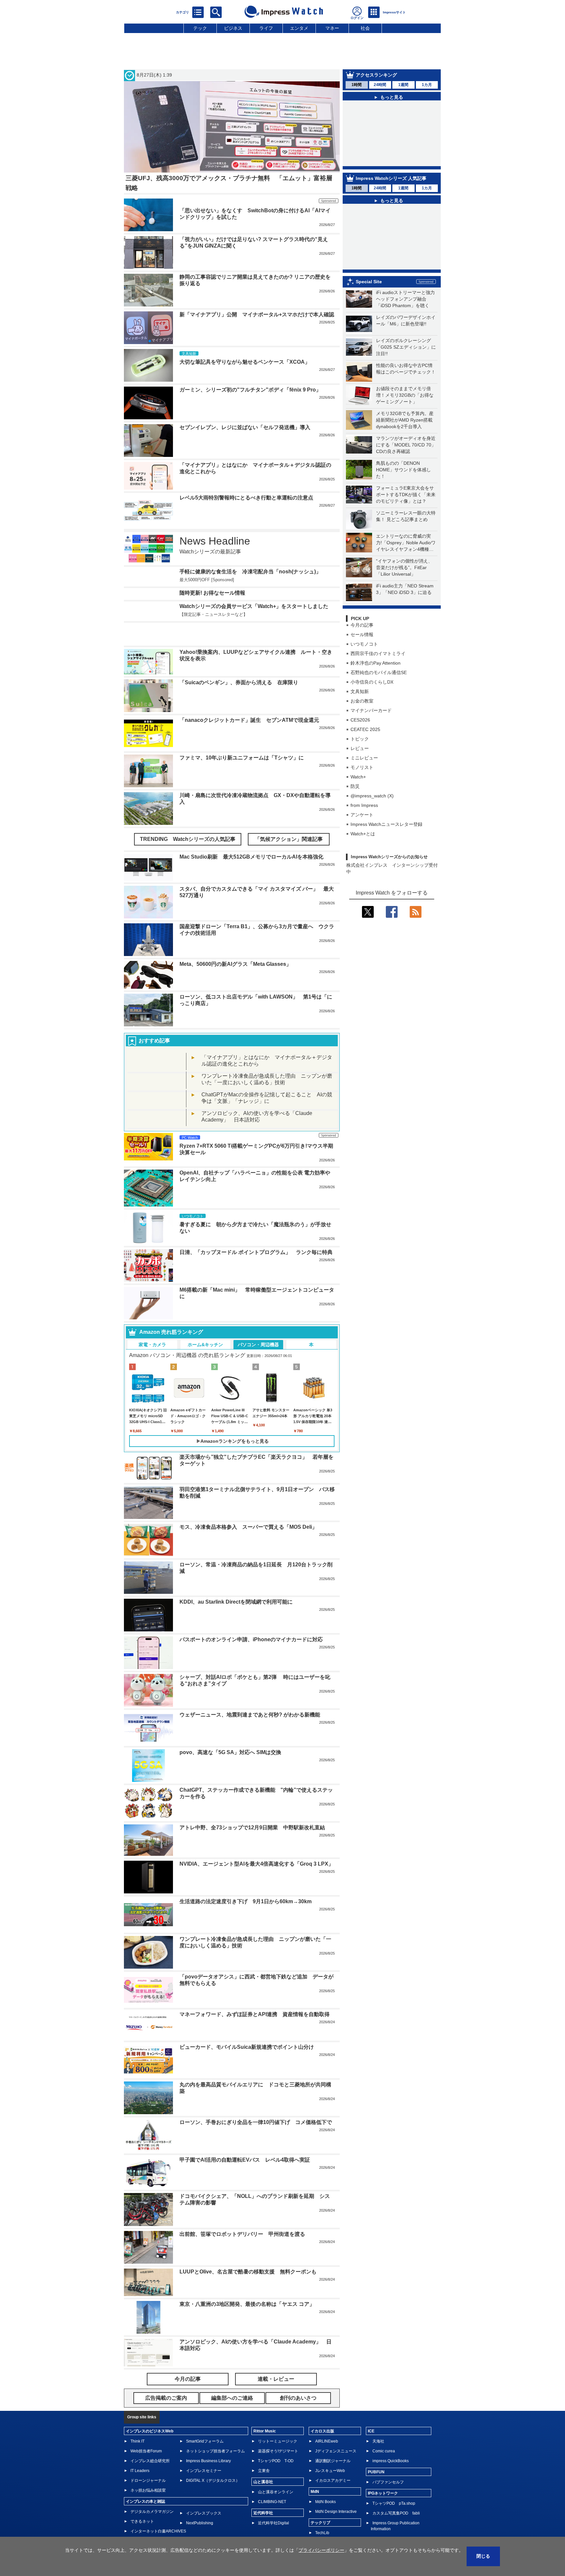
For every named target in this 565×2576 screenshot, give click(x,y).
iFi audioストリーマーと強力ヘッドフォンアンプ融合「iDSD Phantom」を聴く (405, 299)
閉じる (483, 2556)
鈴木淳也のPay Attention (376, 663)
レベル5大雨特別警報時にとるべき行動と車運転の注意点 (246, 498)
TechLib (322, 2513)
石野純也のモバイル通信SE (379, 672)
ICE (371, 2411)
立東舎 (264, 2451)
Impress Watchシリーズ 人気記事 (391, 178)
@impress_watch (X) (372, 796)
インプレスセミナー (204, 2451)
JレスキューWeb (330, 2451)
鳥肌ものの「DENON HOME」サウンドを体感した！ (403, 470)
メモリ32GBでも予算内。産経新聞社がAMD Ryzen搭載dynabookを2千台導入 (405, 420)
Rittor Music (265, 2411)
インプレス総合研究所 (150, 2441)
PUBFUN (376, 2452)
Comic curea (384, 2431)
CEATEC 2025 (365, 729)
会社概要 (338, 2536)
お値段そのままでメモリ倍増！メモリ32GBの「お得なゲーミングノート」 (405, 395)
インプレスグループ (370, 2536)
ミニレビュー (364, 758)
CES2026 (360, 720)
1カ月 (427, 85)
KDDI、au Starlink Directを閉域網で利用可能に (236, 1582)
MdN (315, 2472)
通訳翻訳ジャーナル (333, 2441)
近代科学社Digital (274, 2503)
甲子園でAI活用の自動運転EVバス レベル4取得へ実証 (245, 2140)
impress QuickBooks (391, 2441)
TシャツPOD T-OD (276, 2441)
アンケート (362, 815)
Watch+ (358, 777)
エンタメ (299, 28)
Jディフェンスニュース (336, 2431)
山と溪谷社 (263, 2462)
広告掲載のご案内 (223, 2536)
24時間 (380, 85)
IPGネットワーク (383, 2474)
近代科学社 (263, 2493)
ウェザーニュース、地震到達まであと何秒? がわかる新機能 (250, 1695)
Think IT (137, 2422)
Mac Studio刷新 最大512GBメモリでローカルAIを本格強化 (251, 837)
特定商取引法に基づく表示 (419, 2536)
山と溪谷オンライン (276, 2472)
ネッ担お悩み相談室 (148, 2471)
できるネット (142, 2502)
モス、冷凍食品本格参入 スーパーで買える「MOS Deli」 (248, 1507)
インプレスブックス (204, 2494)
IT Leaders (140, 2451)
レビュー (360, 748)
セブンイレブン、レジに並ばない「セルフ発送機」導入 (245, 427)
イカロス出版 (322, 2411)
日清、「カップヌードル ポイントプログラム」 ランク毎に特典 (256, 1233)
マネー (332, 28)
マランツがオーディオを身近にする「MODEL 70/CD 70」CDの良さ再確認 (406, 445)
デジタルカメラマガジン (152, 2492)
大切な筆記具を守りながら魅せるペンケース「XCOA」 (245, 362)
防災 (355, 786)
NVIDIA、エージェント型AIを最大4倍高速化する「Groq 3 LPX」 (257, 1844)
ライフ (266, 28)
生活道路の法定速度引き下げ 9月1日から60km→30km (246, 1882)
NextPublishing (200, 2503)
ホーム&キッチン (205, 1325)
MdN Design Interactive (336, 2492)
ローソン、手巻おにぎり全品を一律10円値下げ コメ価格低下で (256, 2103)
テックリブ (320, 2503)
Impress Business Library (208, 2441)
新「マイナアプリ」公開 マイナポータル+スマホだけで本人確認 (257, 314)
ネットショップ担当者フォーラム (215, 2431)
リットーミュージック (278, 2422)
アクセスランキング (376, 75)
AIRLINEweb (327, 2422)
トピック (360, 739)
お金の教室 (362, 701)
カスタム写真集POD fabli (396, 2494)
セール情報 (362, 635)
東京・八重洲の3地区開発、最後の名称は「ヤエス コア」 (247, 2284)
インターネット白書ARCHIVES (158, 2512)
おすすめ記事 (154, 1021)
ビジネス (233, 28)
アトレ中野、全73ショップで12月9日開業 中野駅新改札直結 (252, 1808)
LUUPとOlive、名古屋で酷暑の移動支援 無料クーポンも (248, 2252)
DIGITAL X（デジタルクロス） (213, 2461)
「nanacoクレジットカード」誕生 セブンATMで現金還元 (249, 700)
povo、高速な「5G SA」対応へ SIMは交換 (230, 1733)
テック (200, 28)
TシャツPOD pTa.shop (394, 2484)
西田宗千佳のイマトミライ (378, 653)
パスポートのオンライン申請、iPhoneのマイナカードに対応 (251, 1620)
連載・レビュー (276, 2359)
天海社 (378, 2422)
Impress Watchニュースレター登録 (386, 824)
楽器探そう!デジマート (278, 2431)
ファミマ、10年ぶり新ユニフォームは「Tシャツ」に (242, 738)
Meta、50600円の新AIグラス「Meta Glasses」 (235, 944)
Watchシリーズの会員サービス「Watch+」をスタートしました (254, 606)
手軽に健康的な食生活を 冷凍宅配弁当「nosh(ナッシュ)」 (250, 572)
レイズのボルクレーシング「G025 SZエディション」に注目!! (406, 347)
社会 (365, 28)
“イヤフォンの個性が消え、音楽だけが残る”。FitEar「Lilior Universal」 (404, 567)
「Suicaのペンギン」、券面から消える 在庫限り (239, 663)
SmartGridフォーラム (205, 2422)
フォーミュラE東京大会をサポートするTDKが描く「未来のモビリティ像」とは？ (406, 495)
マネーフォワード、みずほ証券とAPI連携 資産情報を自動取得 (255, 1995)
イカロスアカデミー (333, 2461)
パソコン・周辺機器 (258, 1325)
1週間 (403, 85)
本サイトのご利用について (147, 2536)
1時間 (357, 85)
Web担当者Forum (146, 2431)
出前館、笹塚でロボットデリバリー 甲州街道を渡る (242, 2214)
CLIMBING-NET (272, 2482)
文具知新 (360, 691)
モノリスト (362, 767)
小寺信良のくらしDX (372, 682)
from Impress (364, 805)
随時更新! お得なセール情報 (212, 593)
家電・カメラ (152, 1325)
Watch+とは (363, 834)
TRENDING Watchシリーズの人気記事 (188, 819)
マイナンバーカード (371, 710)
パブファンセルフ (388, 2463)
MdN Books (325, 2482)
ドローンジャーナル (148, 2461)
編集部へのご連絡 (262, 2536)
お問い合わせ (189, 2536)
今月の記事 (362, 625)
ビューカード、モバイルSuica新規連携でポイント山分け (247, 2027)
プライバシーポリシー (304, 2536)
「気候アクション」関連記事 (289, 819)
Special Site (369, 282)
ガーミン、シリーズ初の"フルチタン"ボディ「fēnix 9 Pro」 (250, 390)
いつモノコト (364, 644)
